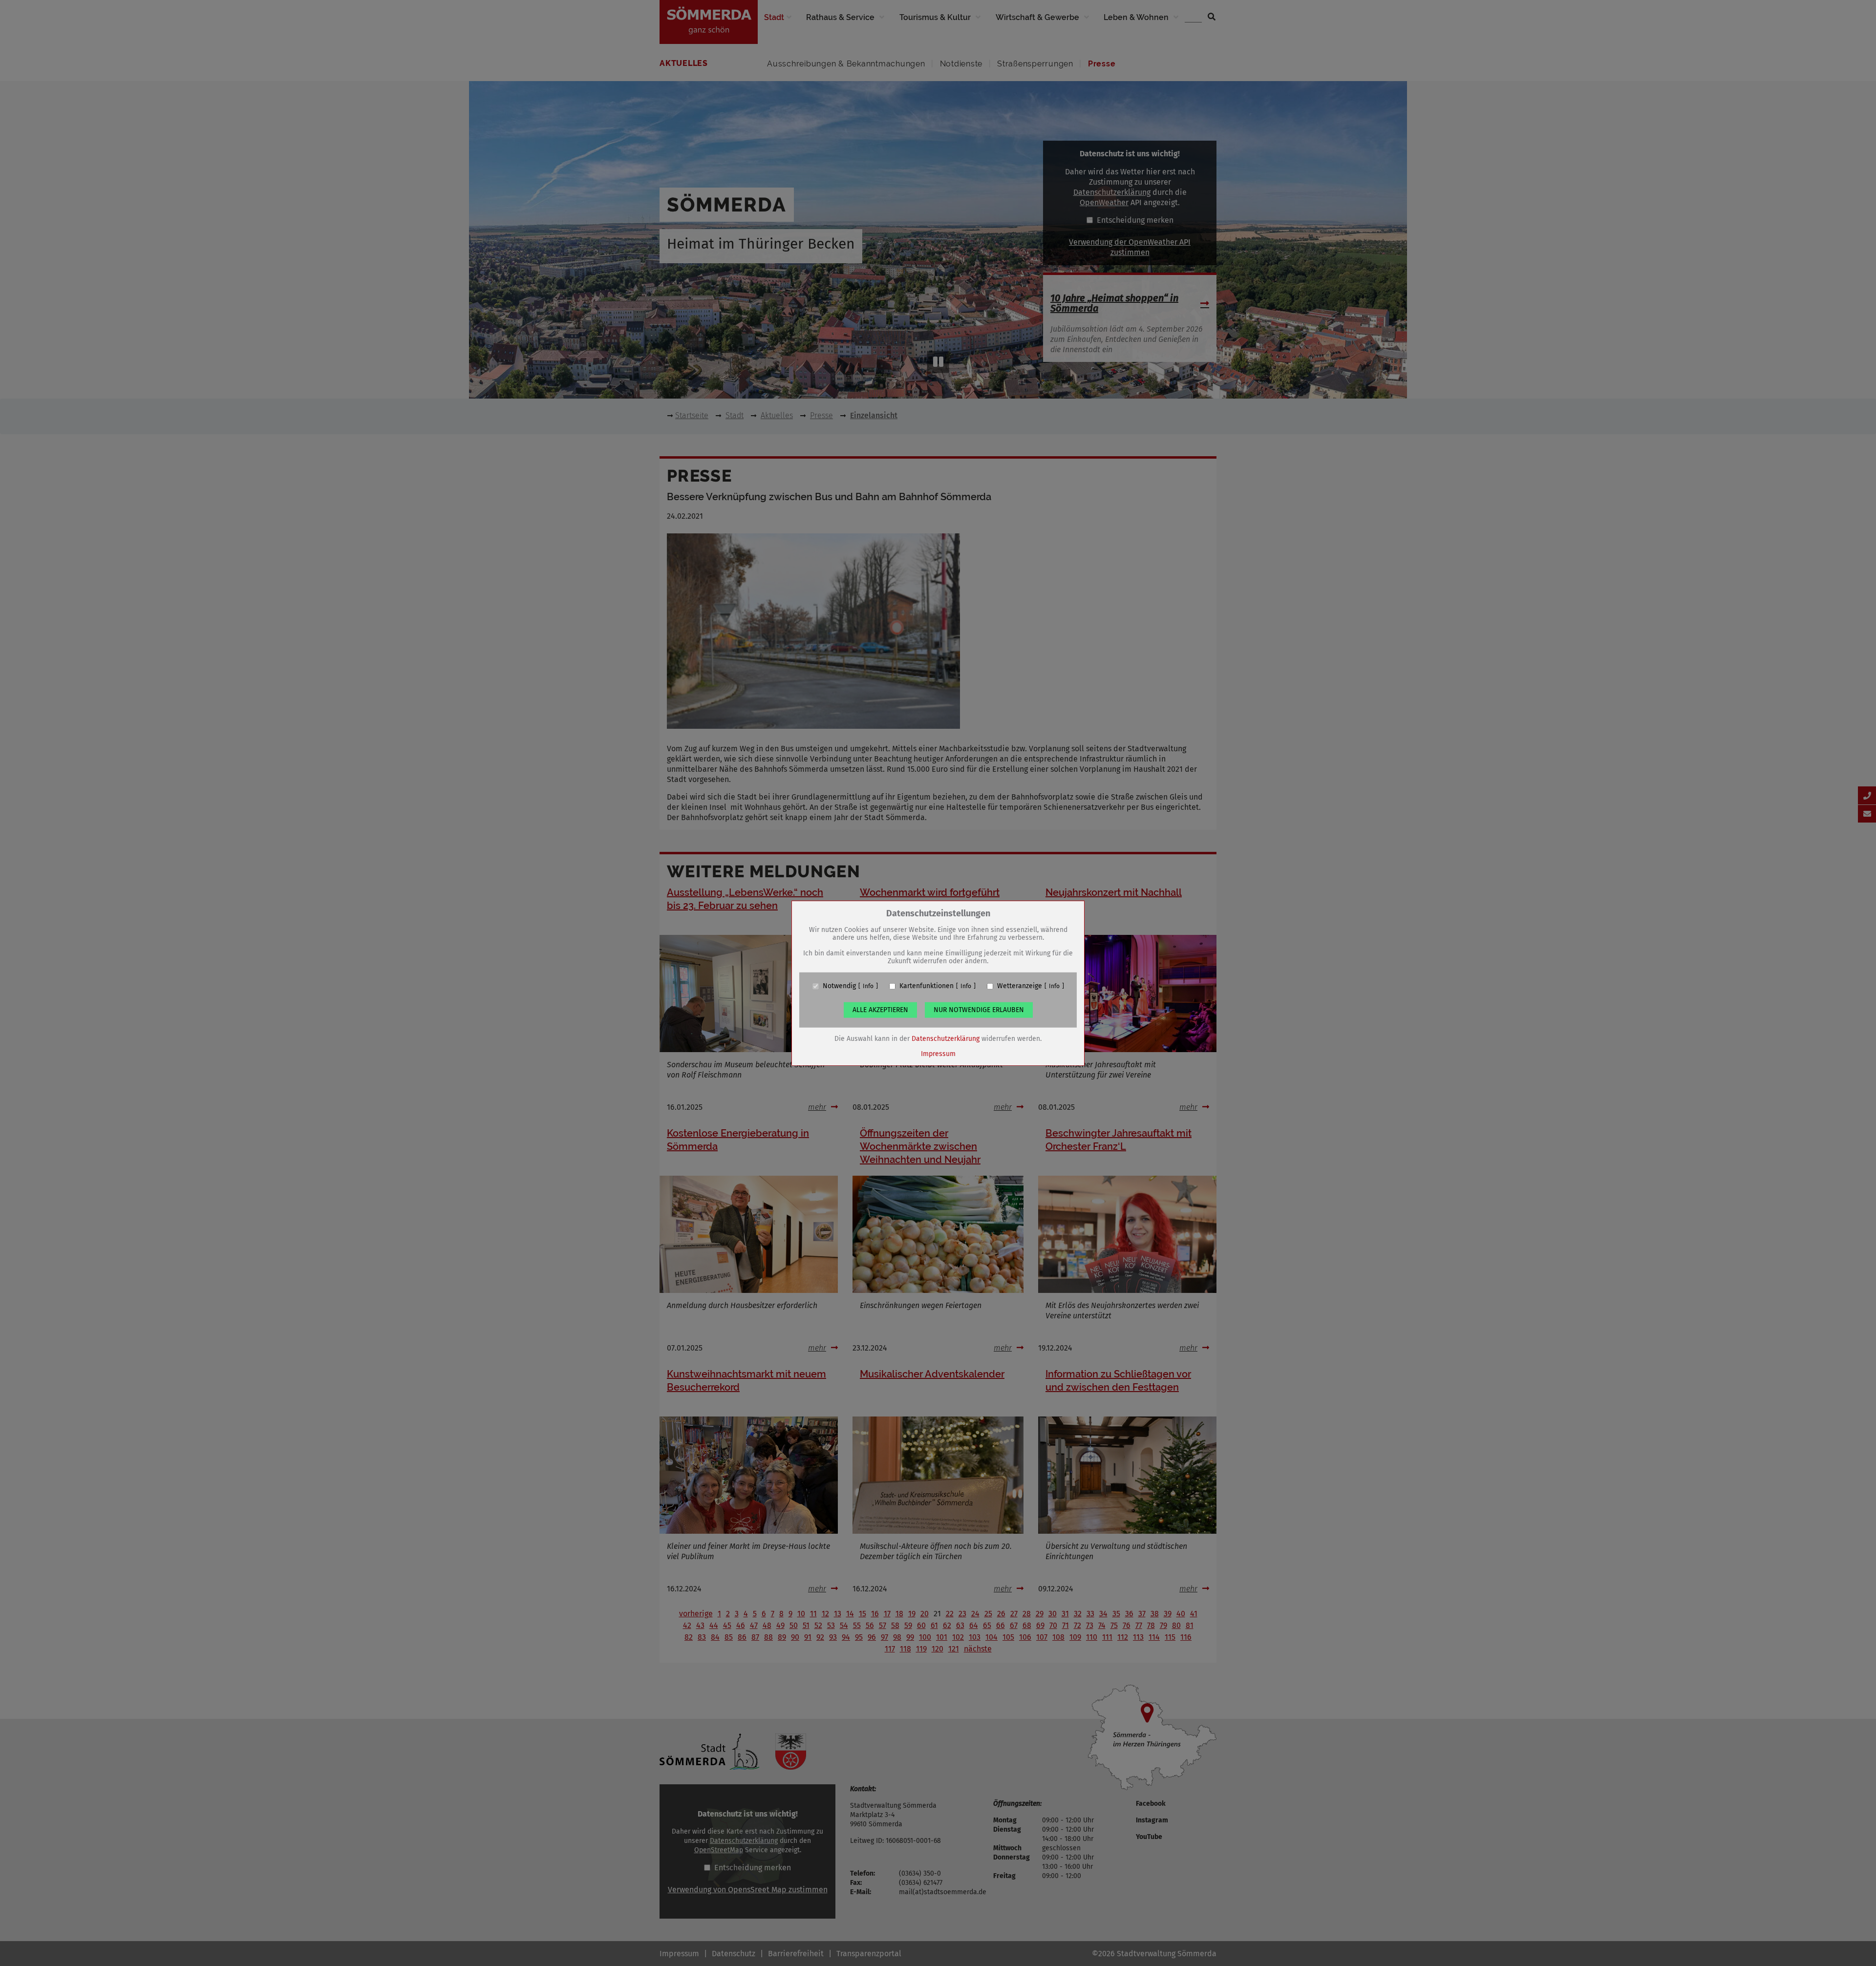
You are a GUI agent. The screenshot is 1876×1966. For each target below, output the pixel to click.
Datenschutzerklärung (946, 1039)
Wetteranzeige (1020, 986)
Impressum (938, 1054)
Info (868, 986)
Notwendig (839, 986)
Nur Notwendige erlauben (979, 1010)
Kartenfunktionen (927, 986)
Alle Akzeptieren (880, 1010)
